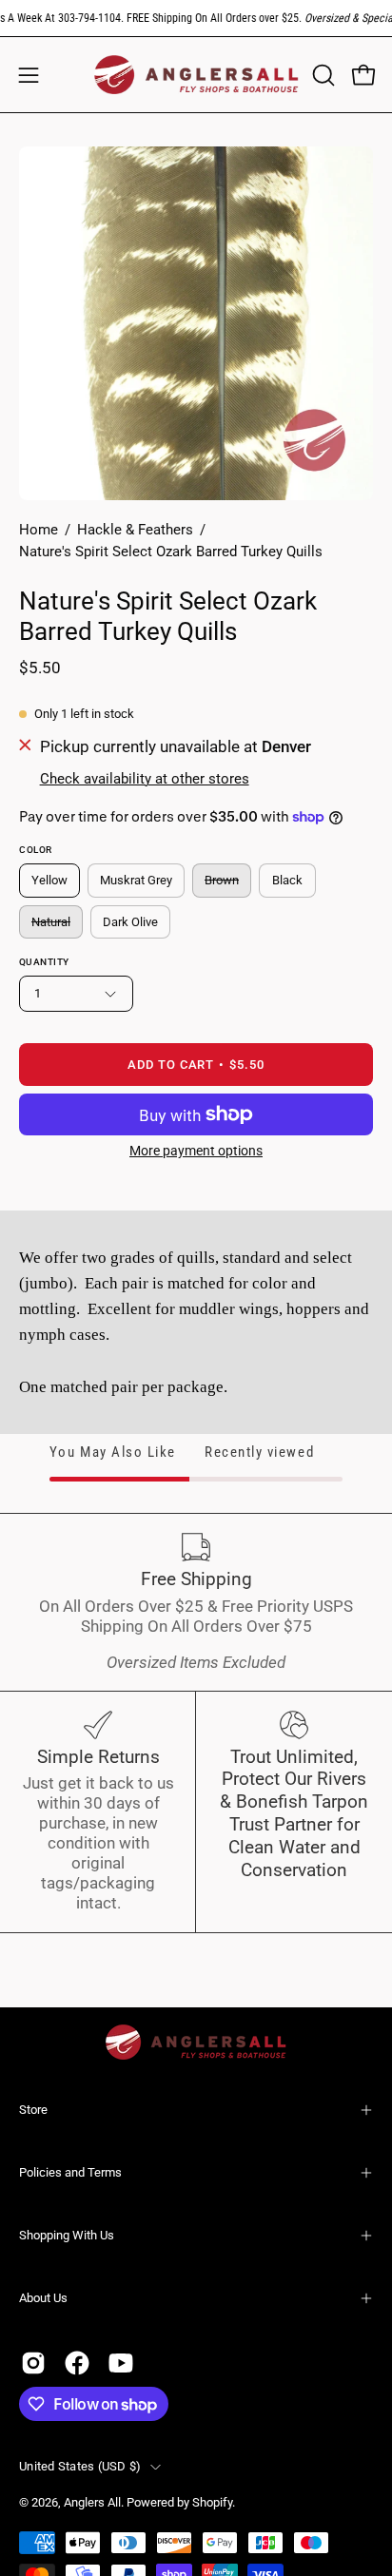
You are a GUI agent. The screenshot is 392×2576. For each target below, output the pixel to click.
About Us (43, 2298)
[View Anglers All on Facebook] (77, 2363)
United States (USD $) (80, 2466)
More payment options (196, 1151)
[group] (196, 18)
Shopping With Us (67, 2235)
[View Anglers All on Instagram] (33, 2363)
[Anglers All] (196, 75)
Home (39, 530)
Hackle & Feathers (135, 530)
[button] (322, 75)
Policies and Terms (70, 2172)
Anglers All (92, 2502)
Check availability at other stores (145, 779)
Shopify (212, 2502)
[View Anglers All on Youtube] (121, 2363)
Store (33, 2110)
